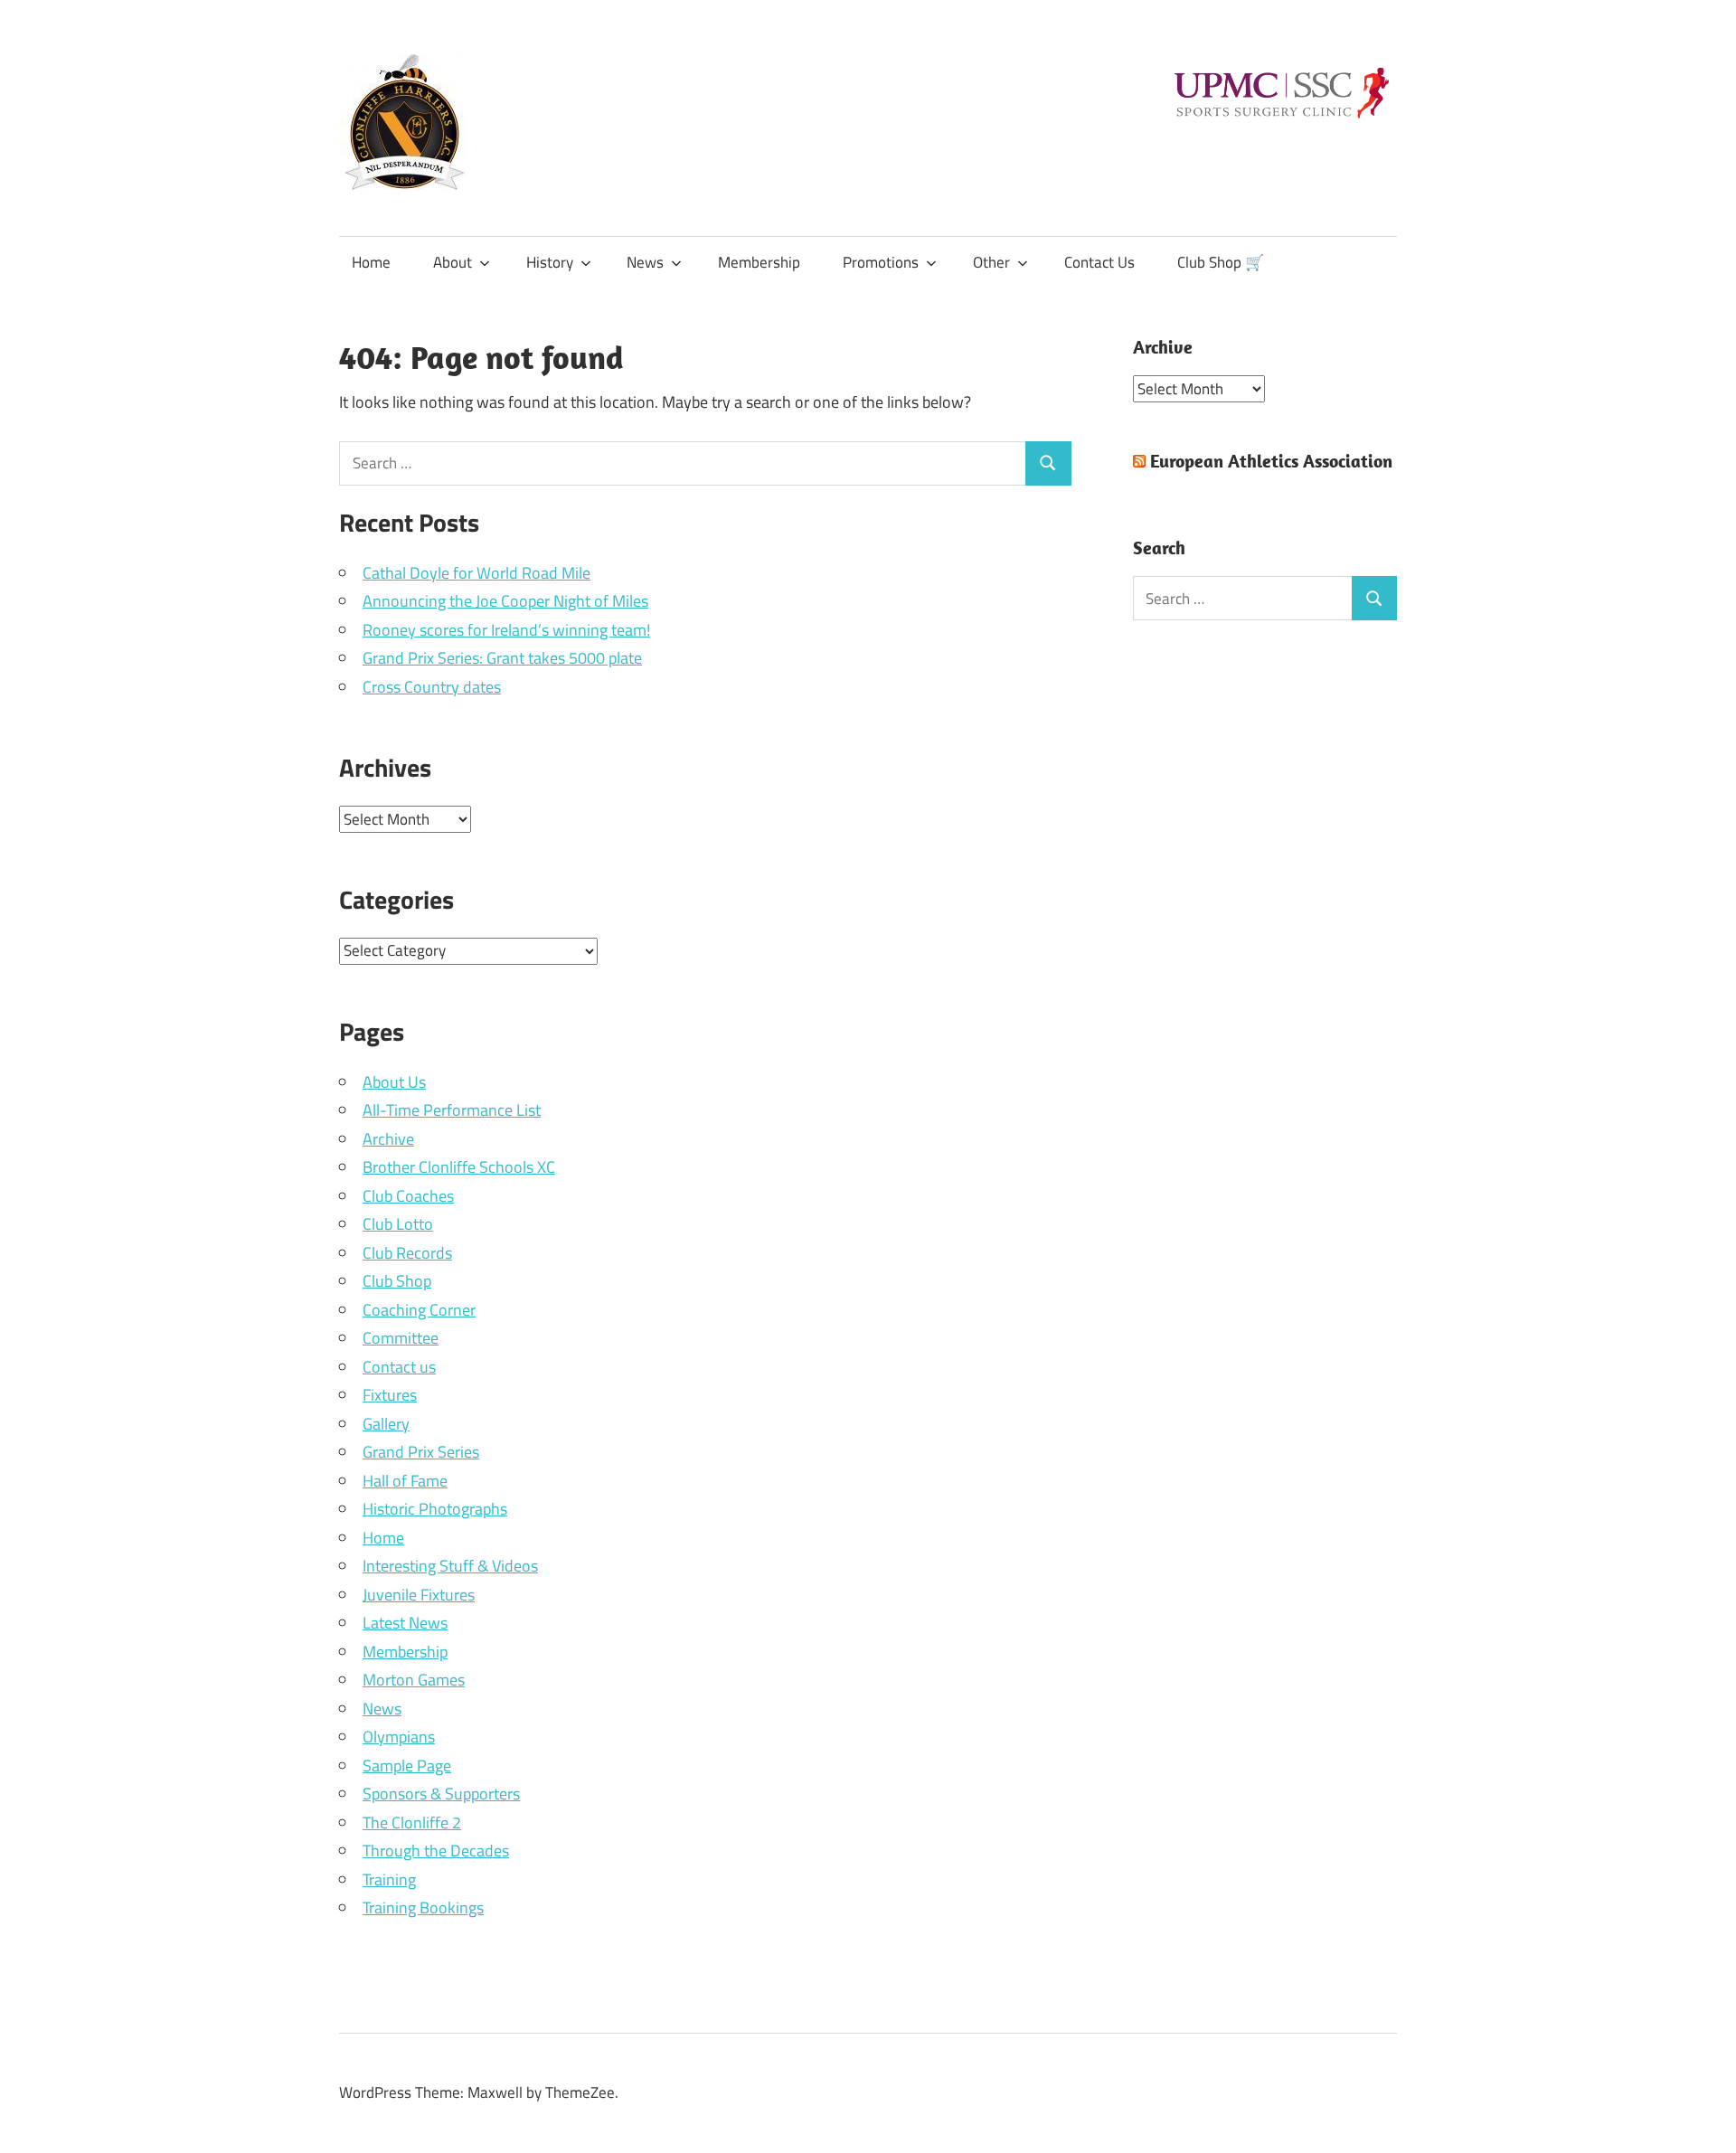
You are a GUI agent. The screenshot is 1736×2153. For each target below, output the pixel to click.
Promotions (881, 262)
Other (991, 262)
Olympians (399, 1737)
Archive (388, 1139)
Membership (759, 262)
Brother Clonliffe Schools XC (459, 1167)
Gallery (386, 1424)
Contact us (399, 1367)
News (645, 262)
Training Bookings (423, 1907)
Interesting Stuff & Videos (450, 1566)
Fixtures (390, 1395)
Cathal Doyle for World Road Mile (476, 573)
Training (389, 1879)
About (453, 262)
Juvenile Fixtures (419, 1595)
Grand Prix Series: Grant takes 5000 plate (502, 658)
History (550, 262)
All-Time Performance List (452, 1110)
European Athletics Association (1271, 461)
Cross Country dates (432, 687)
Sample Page (407, 1766)
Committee (401, 1338)
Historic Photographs (435, 1509)
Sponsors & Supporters (441, 1794)
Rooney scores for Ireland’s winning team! (506, 630)
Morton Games (414, 1680)
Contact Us (1099, 262)
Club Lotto (398, 1224)
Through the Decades (436, 1851)
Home (371, 262)
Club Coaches (408, 1196)
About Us (394, 1082)
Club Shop (397, 1281)
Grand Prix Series (421, 1452)
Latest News (405, 1623)
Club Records (407, 1253)
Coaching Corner (419, 1310)
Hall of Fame (405, 1481)
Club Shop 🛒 (1221, 262)
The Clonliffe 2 (412, 1822)
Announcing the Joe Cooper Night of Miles (505, 601)
